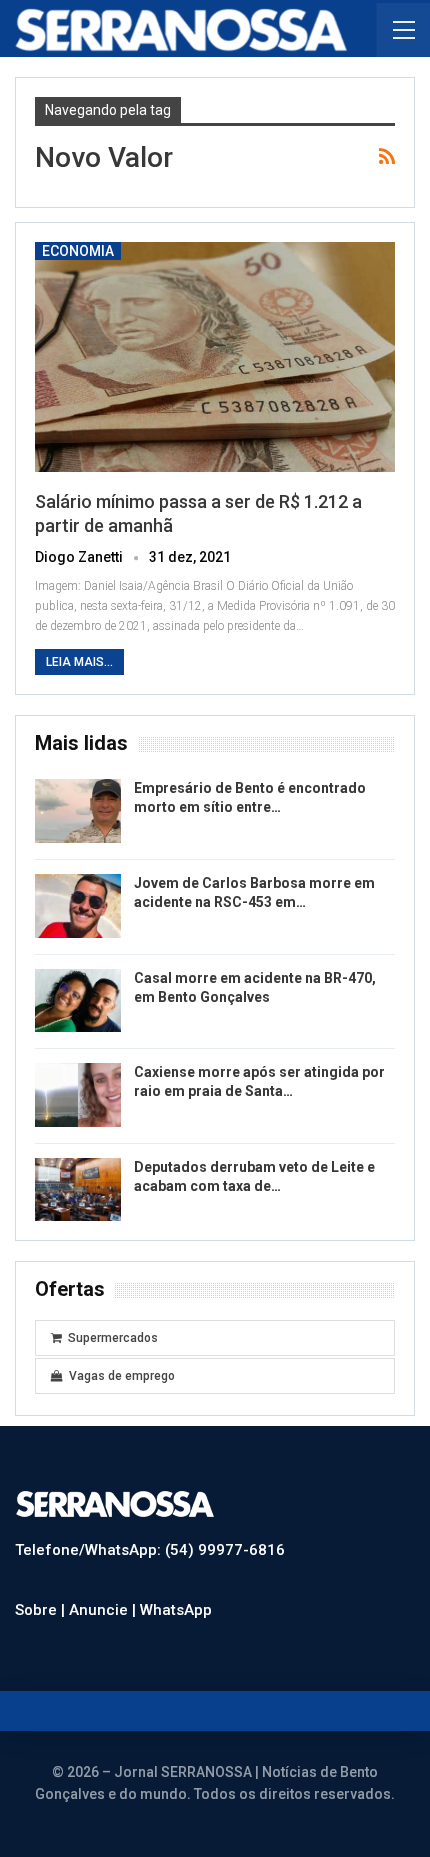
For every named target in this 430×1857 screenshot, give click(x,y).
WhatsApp (176, 1610)
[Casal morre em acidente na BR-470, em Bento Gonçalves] (78, 1001)
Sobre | (42, 1610)
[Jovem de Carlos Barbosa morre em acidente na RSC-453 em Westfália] (78, 906)
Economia (78, 251)
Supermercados (113, 1338)
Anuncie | (104, 1610)
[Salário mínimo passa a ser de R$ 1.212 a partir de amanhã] (215, 357)
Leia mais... (79, 662)
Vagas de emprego (122, 1376)
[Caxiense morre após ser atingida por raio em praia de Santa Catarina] (78, 1095)
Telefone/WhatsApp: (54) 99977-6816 (150, 1550)
